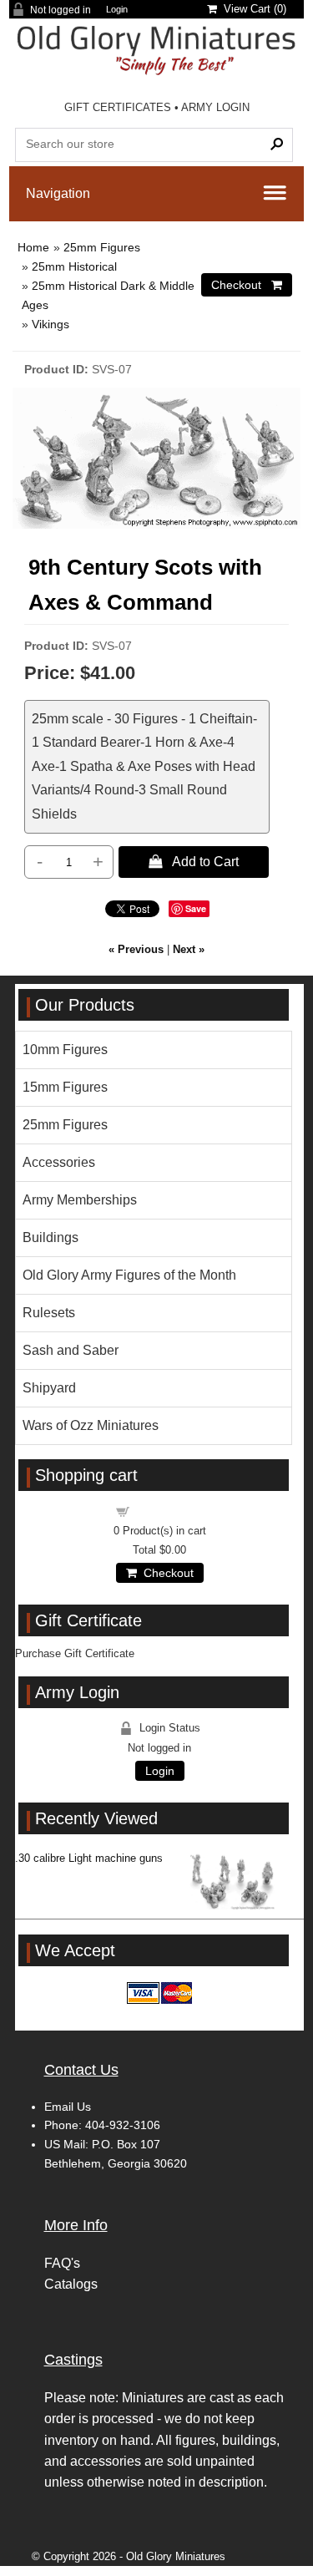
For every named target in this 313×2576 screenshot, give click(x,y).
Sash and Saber (71, 1350)
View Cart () (252, 9)
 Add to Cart (194, 861)
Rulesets (49, 1313)
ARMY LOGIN (215, 107)
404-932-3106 (123, 2125)
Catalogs (71, 2284)
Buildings (50, 1237)
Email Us (68, 2107)
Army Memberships (80, 1200)
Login (117, 10)
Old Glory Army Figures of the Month (129, 1275)
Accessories (59, 1162)
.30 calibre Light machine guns (89, 1858)
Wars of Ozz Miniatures (91, 1425)
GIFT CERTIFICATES (118, 107)
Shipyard (49, 1388)
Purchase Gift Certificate (75, 1653)
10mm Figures (65, 1050)
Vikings (50, 324)
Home (33, 247)
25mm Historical (74, 266)
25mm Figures (102, 247)
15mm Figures (65, 1087)
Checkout (165, 1573)
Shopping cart (169, 1511)
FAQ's (62, 2263)
